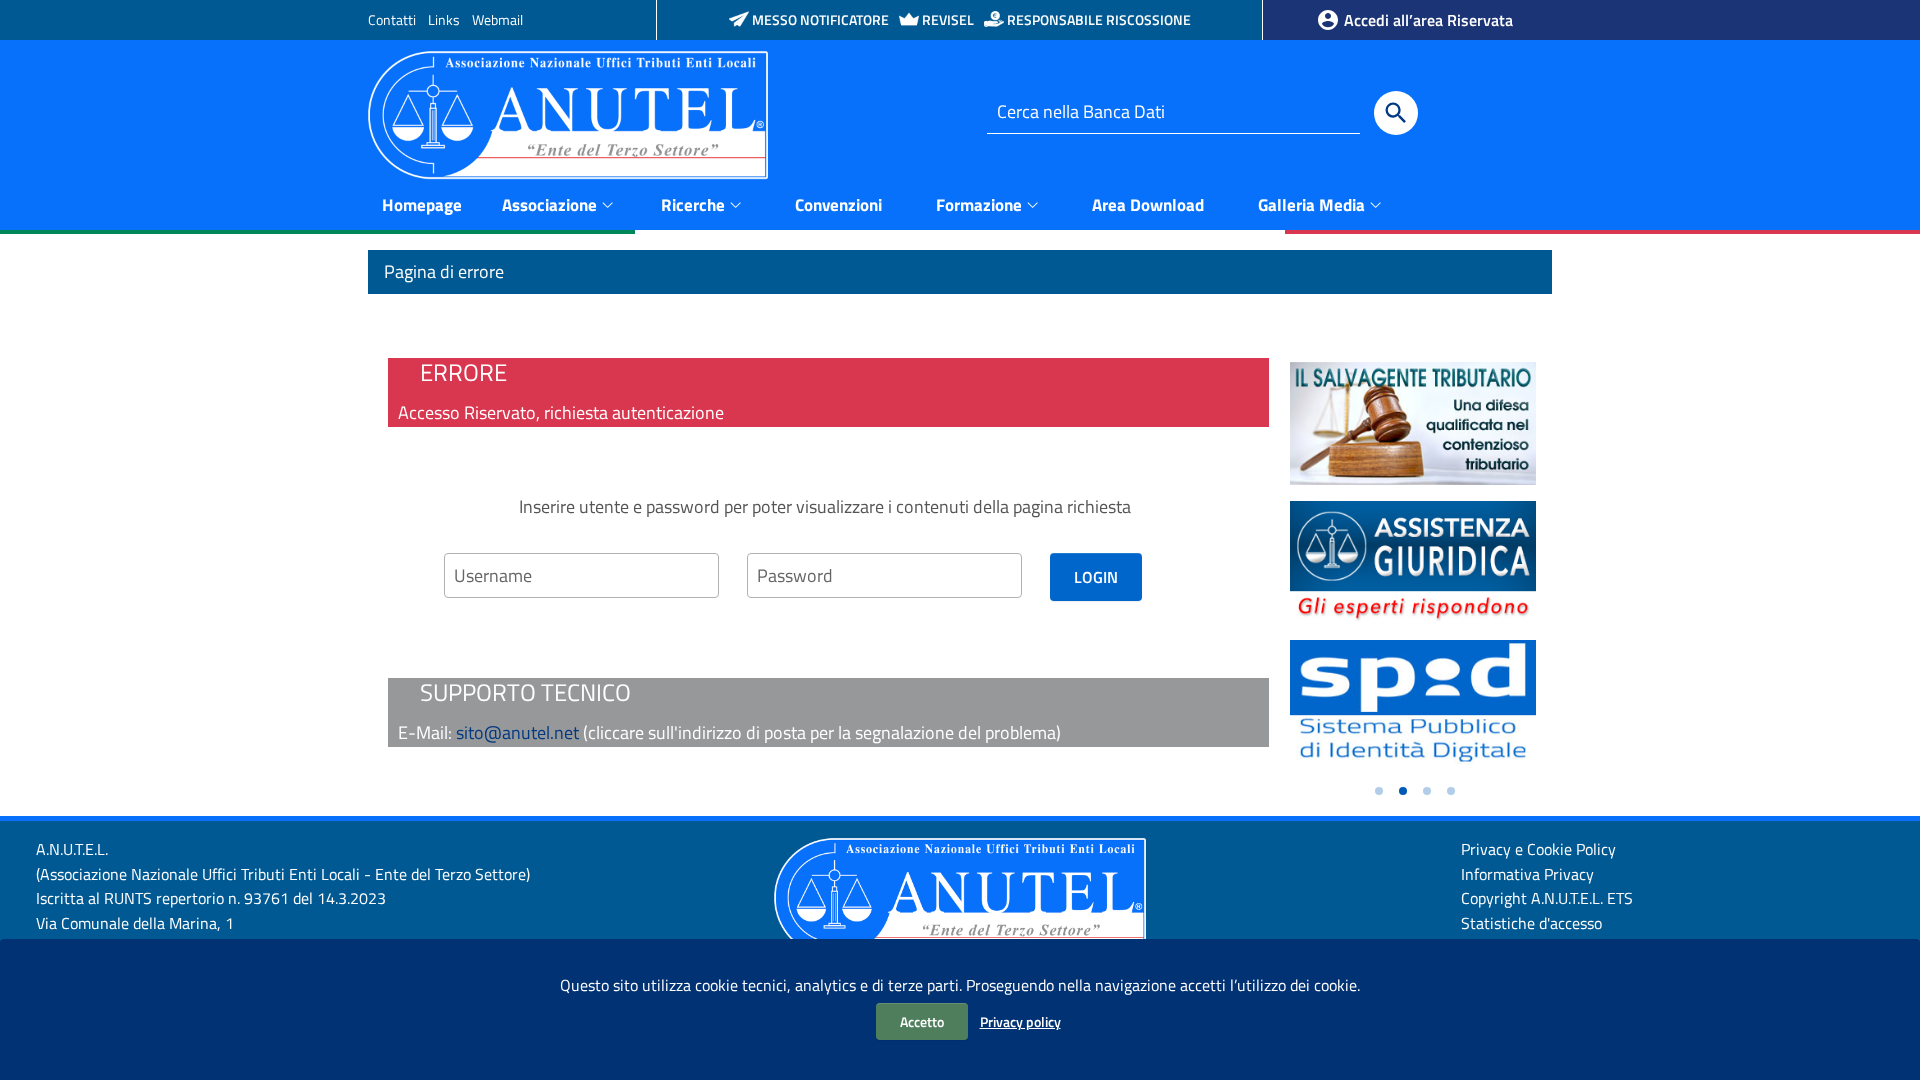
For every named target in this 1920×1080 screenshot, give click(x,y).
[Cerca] (1396, 113)
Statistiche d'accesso (1531, 923)
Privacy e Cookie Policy (1538, 849)
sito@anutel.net (517, 732)
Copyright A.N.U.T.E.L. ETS (1547, 898)
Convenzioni (838, 205)
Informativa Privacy (1527, 874)
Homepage (422, 205)
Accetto (922, 1021)
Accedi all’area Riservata (1426, 20)
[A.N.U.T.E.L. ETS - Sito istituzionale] (568, 113)
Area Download (1148, 205)
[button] (1379, 791)
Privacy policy (1020, 1021)
